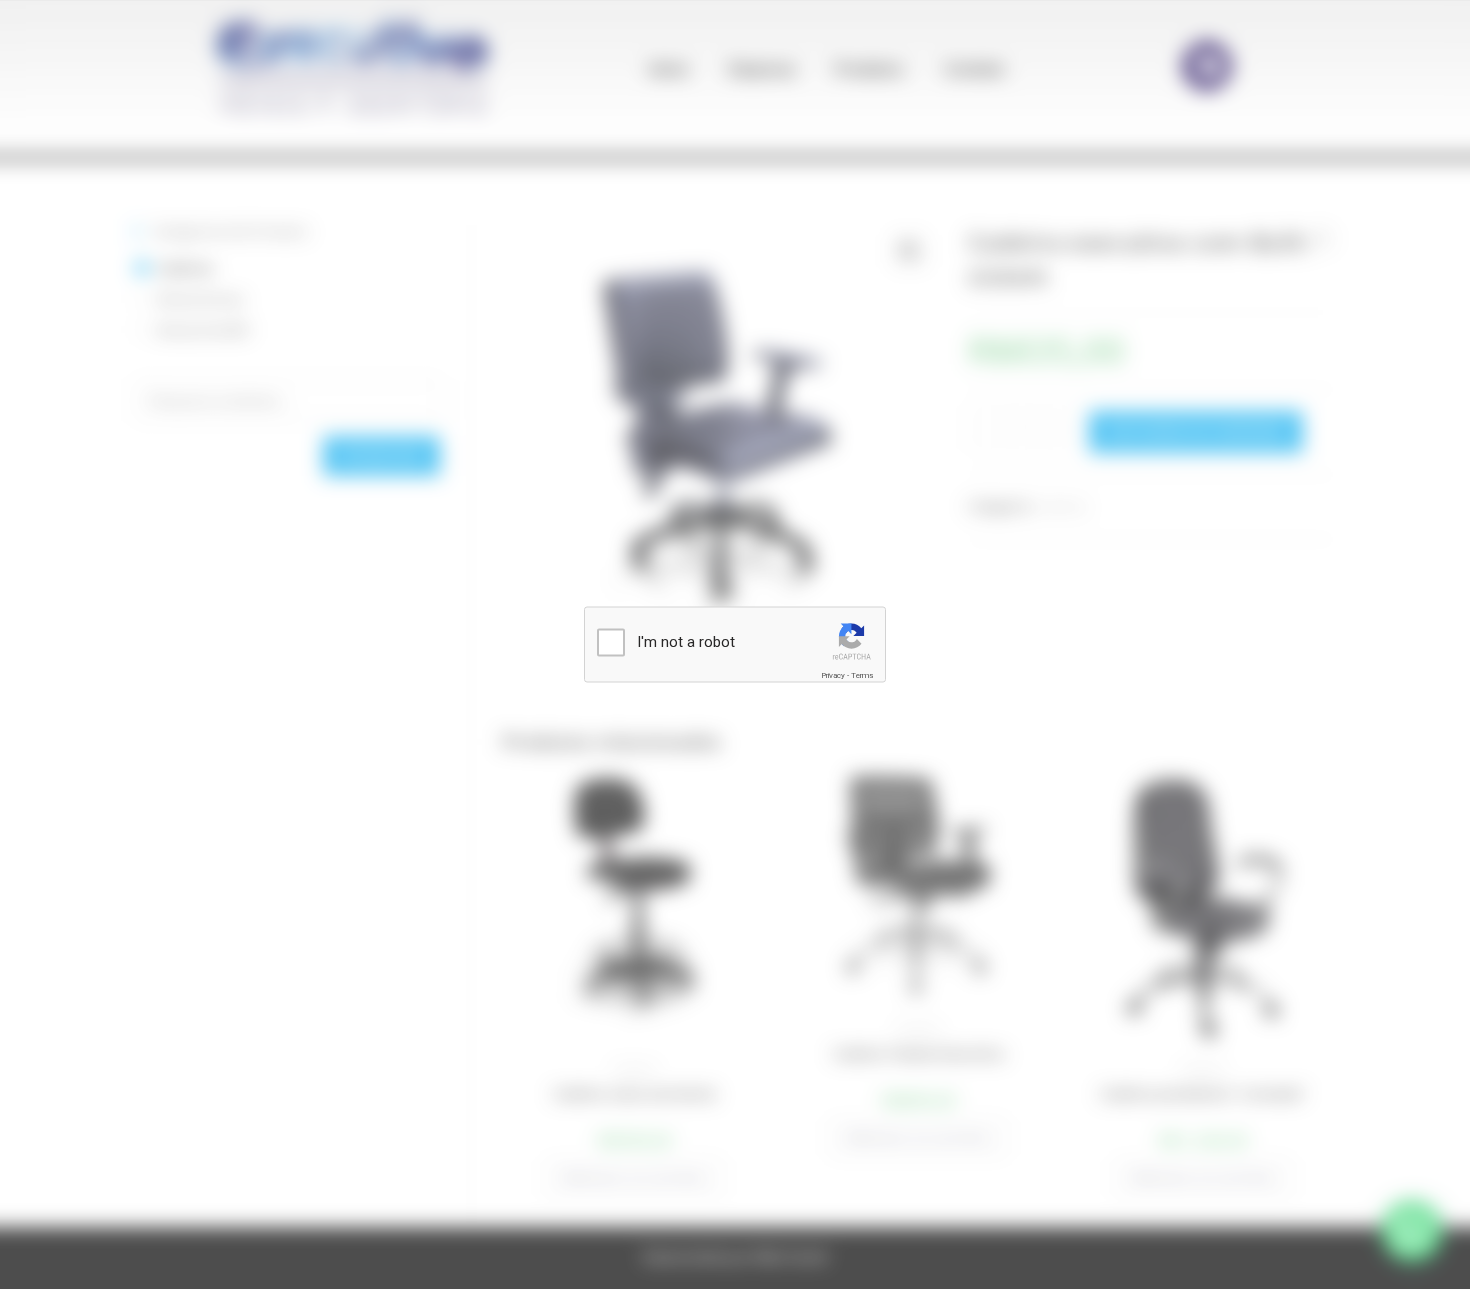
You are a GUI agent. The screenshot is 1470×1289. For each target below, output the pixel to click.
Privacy (833, 675)
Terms (862, 675)
